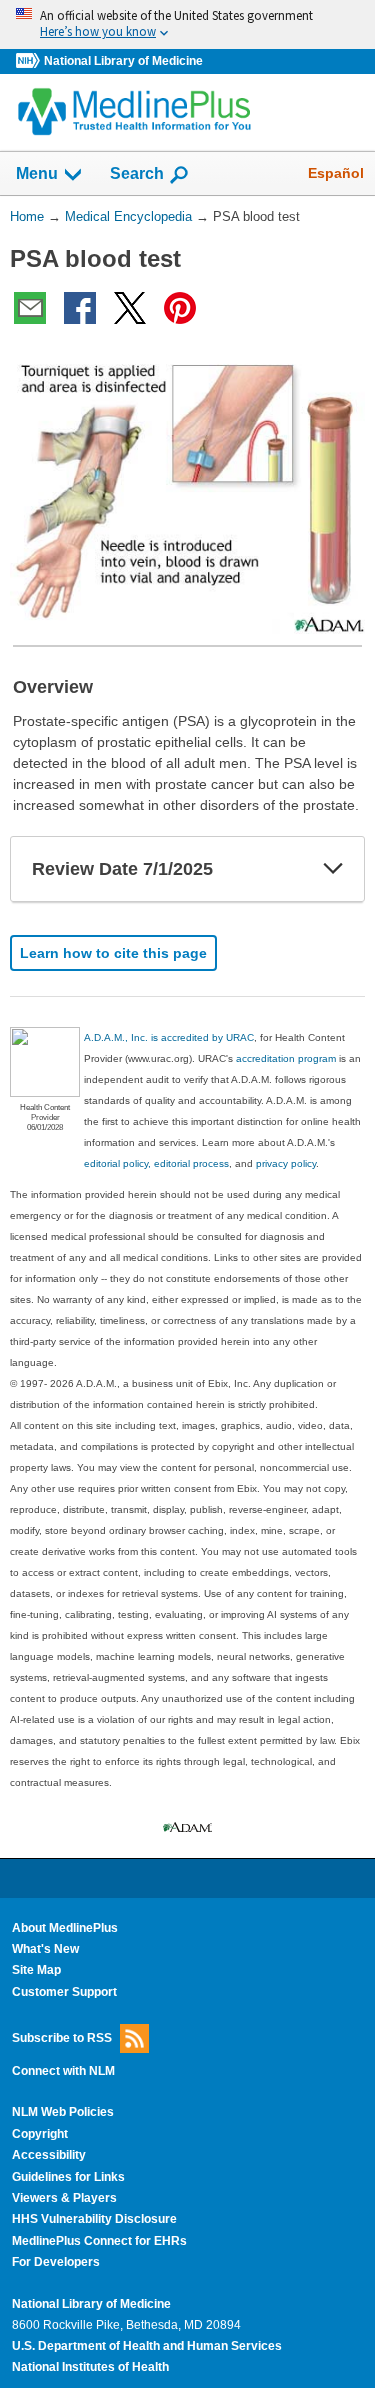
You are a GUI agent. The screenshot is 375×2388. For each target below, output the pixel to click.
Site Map (36, 1970)
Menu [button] (37, 173)
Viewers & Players (64, 2198)
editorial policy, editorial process (156, 1163)
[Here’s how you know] (187, 24)
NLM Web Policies (63, 2112)
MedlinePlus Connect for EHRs (99, 2241)
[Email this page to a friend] (30, 308)
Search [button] (137, 173)
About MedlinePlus (65, 1928)
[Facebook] (80, 308)
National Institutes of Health (90, 2367)
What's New (45, 1949)
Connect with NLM (63, 2071)
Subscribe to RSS (62, 2038)
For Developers (56, 2262)
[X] (130, 308)
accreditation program (286, 1058)
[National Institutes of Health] (30, 61)
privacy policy (286, 1163)
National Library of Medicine (123, 61)
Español (336, 173)
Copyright (40, 2134)
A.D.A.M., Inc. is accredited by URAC (169, 1037)
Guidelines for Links (68, 2177)
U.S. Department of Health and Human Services (147, 2346)
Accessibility (49, 2155)
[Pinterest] (180, 308)
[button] (333, 869)
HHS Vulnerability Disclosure (94, 2219)
